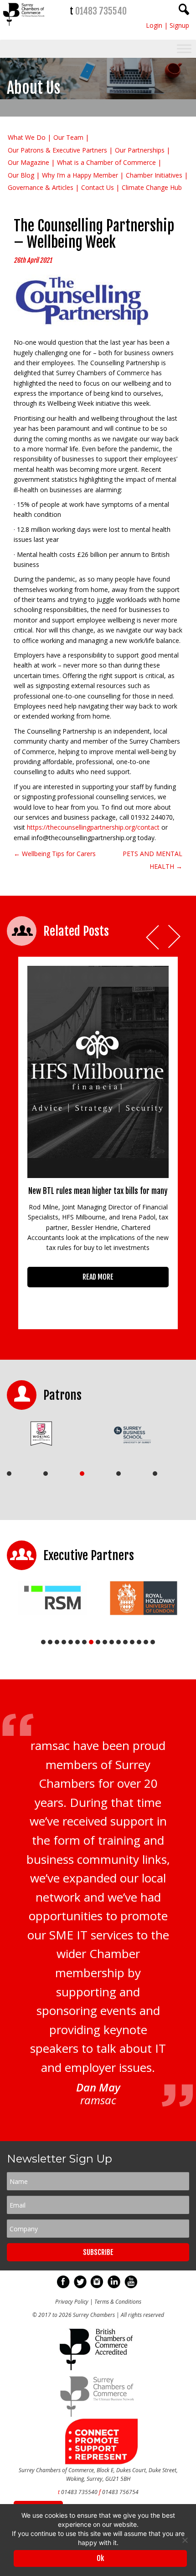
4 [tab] (119, 1474)
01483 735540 (101, 11)
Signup (179, 25)
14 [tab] (132, 1642)
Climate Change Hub (152, 187)
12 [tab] (119, 1642)
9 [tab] (98, 1642)
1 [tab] (9, 1474)
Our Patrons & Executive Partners (57, 150)
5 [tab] (155, 1474)
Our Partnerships (140, 150)
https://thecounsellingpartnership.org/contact (93, 827)
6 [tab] (77, 1642)
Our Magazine (28, 162)
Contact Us (98, 187)
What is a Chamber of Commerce (106, 162)
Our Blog (21, 175)
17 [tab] (153, 1642)
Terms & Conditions (118, 2302)
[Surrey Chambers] (24, 28)
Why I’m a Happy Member (80, 175)
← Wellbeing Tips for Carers (55, 854)
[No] (185, 2540)
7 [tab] (84, 1642)
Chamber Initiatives (154, 175)
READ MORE (98, 1277)
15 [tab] (139, 1642)
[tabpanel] (49, 1433)
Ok (100, 2558)
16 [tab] (146, 1642)
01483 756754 (120, 2492)
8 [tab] (91, 1642)
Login (154, 25)
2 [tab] (46, 1474)
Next (175, 937)
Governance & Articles (41, 187)
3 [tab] (82, 1474)
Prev (153, 937)
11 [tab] (112, 1642)
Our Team (68, 137)
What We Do (27, 137)
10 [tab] (105, 1642)
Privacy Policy (72, 2302)
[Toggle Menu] (184, 49)
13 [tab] (125, 1642)
